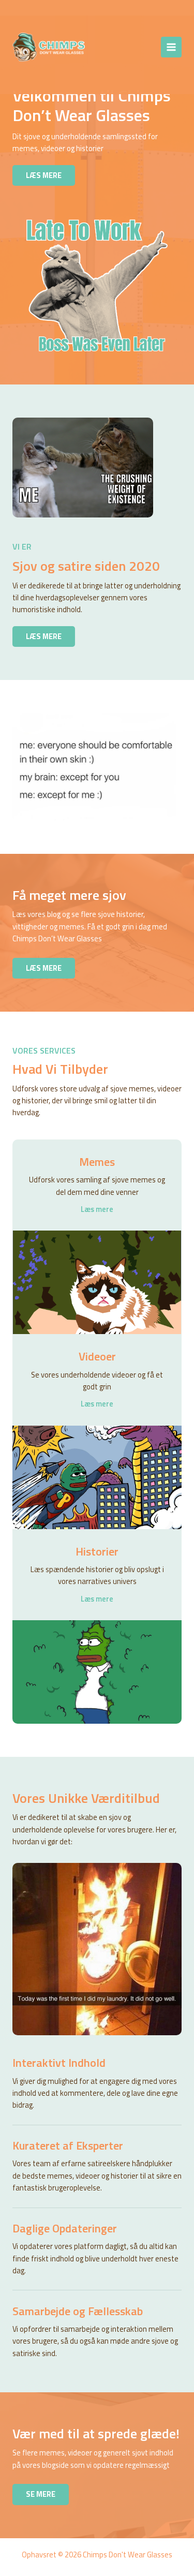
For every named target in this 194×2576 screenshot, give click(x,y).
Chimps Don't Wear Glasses (113, 47)
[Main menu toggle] (171, 47)
